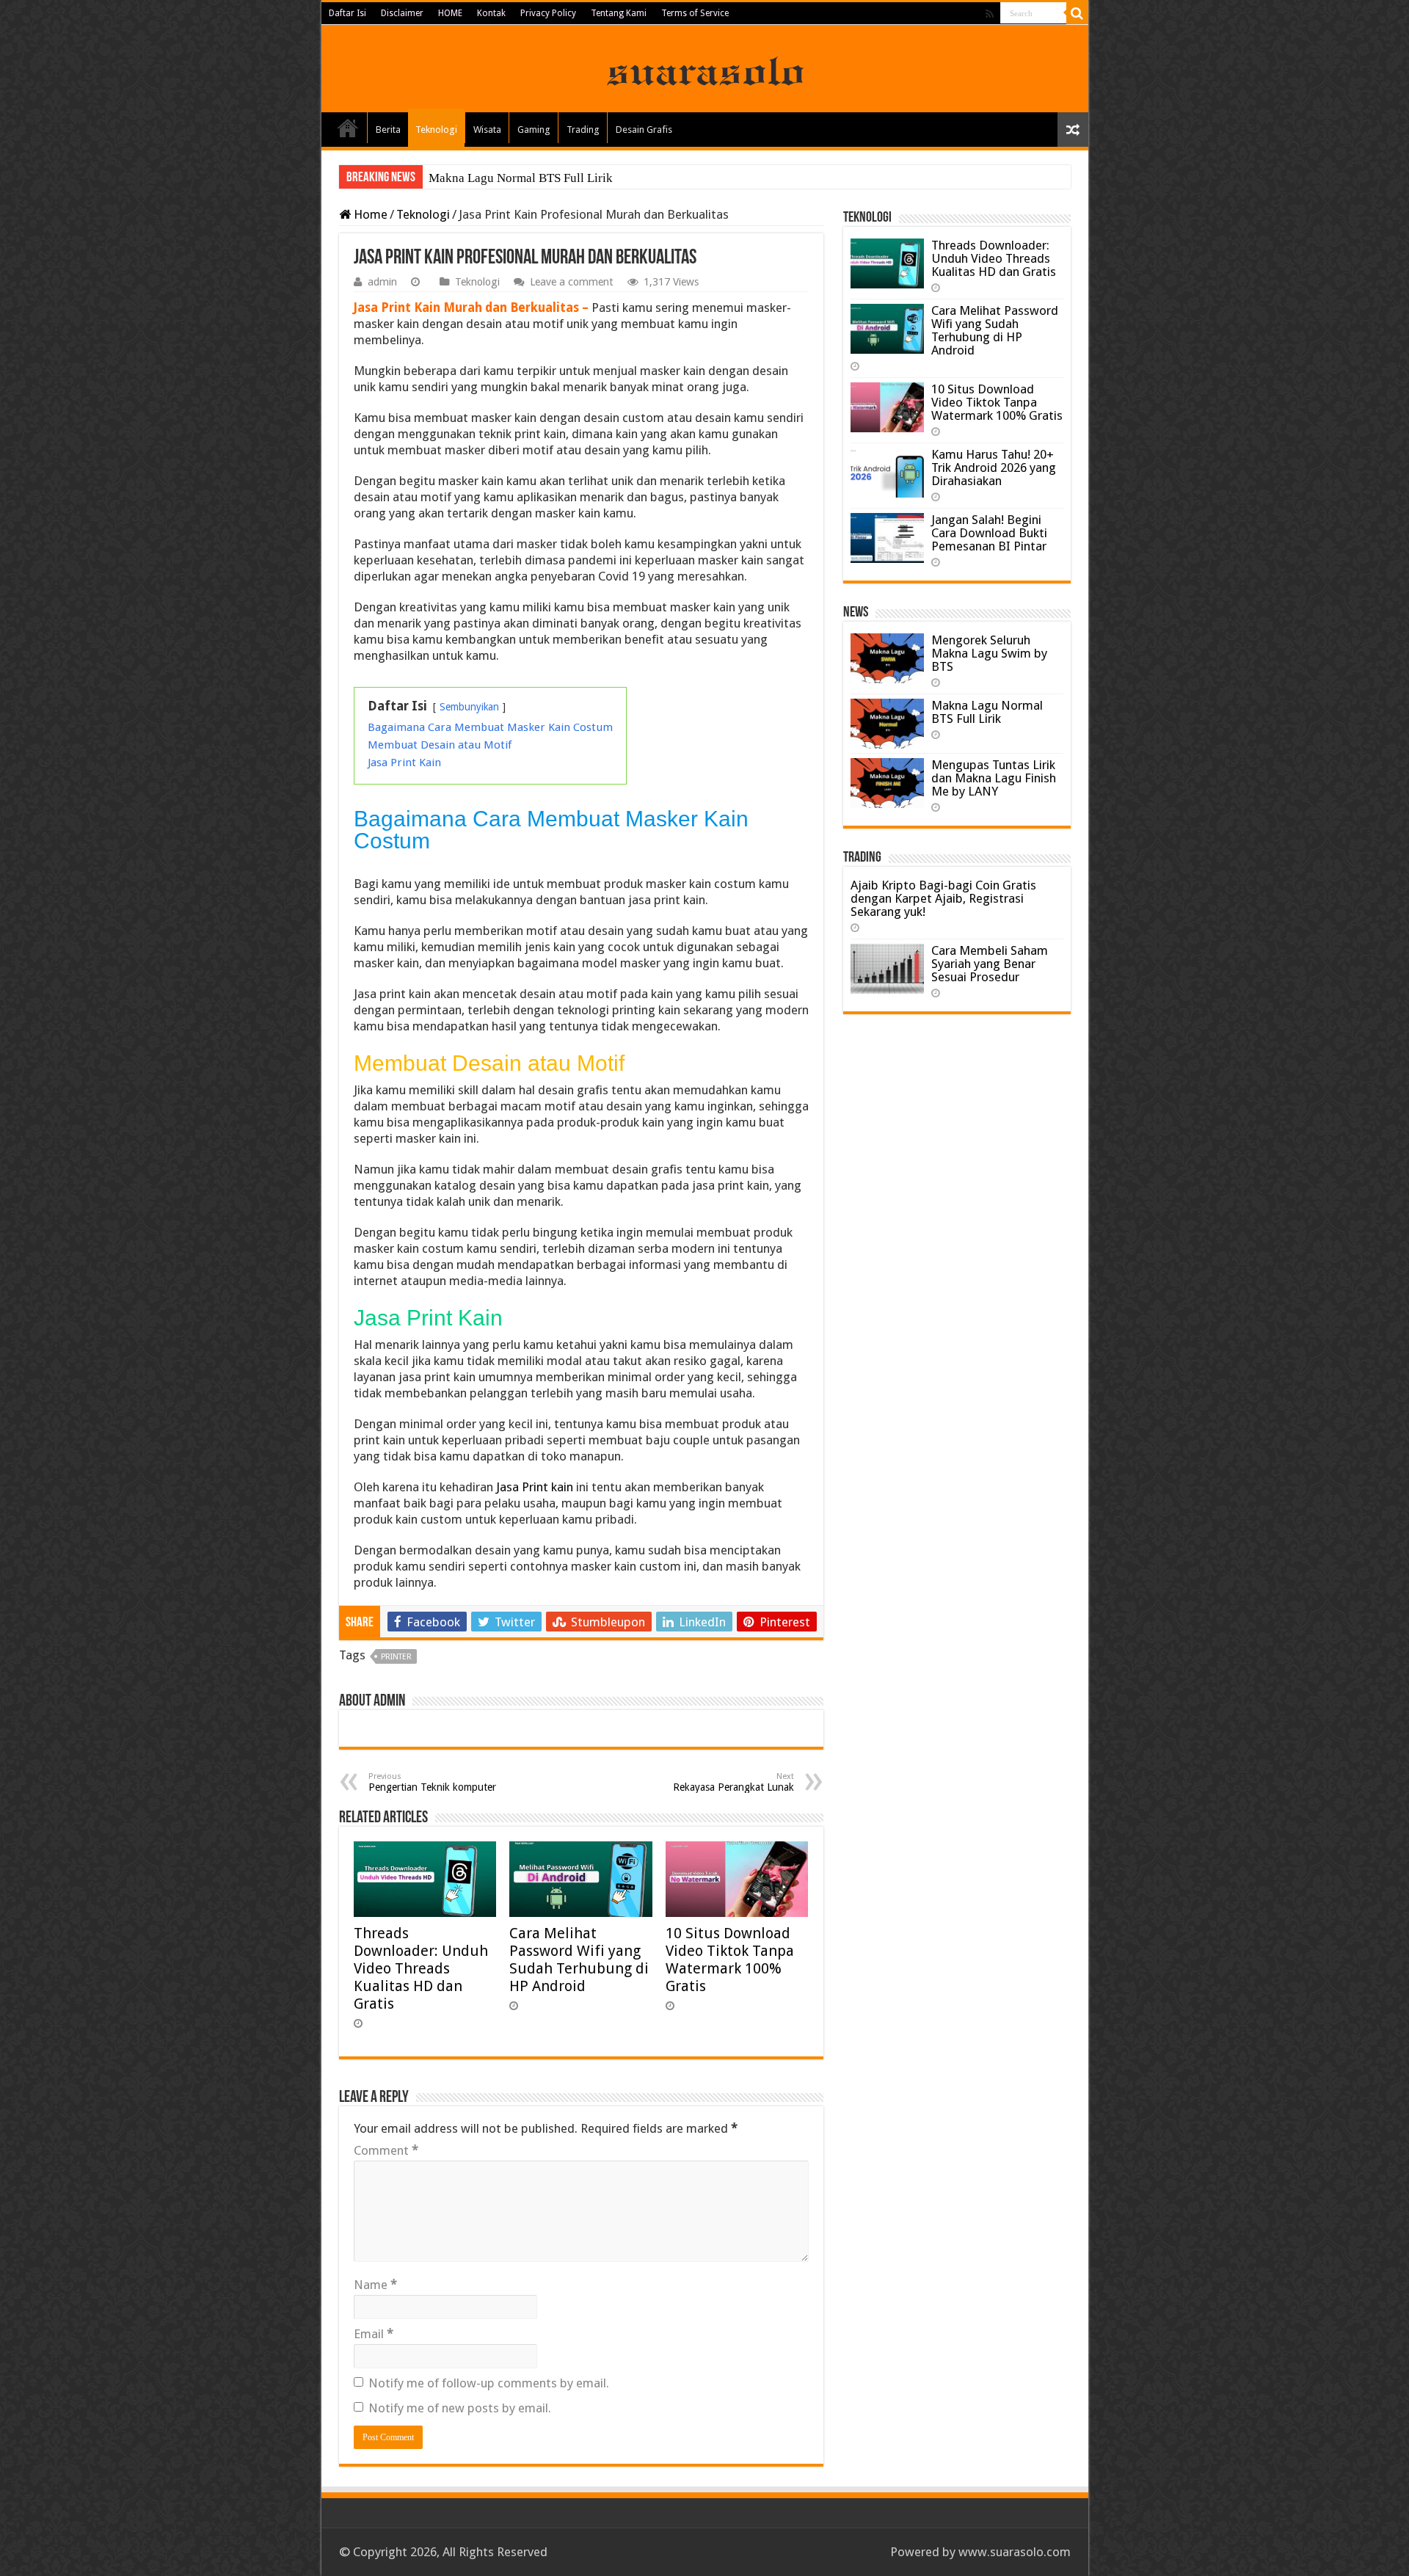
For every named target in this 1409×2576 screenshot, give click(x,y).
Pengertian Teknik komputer (432, 1782)
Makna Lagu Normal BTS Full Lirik (987, 712)
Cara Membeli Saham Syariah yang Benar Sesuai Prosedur (990, 964)
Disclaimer (402, 13)
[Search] (1077, 13)
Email (374, 2334)
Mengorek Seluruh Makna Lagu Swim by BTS (989, 653)
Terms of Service (695, 13)
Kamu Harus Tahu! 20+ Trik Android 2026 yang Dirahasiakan (994, 467)
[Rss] (990, 14)
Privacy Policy (548, 13)
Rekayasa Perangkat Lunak (733, 1782)
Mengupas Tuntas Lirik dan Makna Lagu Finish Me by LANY (994, 778)
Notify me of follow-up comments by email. (489, 2383)
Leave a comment (572, 282)
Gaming (534, 130)
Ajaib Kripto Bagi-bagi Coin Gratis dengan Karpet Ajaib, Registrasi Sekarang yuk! (943, 898)
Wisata (487, 130)
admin (382, 282)
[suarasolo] (705, 68)
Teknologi (436, 130)
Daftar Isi (347, 13)
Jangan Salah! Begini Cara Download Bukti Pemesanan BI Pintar (989, 533)
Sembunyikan (469, 707)
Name (375, 2285)
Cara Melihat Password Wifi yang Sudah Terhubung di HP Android (579, 1960)
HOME (450, 13)
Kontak (491, 13)
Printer (396, 1657)
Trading (583, 130)
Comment (386, 2150)
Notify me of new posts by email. (460, 2408)
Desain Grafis (644, 130)
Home (348, 128)
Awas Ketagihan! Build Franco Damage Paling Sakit (563, 178)
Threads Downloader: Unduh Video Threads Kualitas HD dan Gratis (421, 1968)
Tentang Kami (619, 13)
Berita (388, 130)
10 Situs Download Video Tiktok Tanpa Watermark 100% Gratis (730, 1960)
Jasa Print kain (535, 1487)
